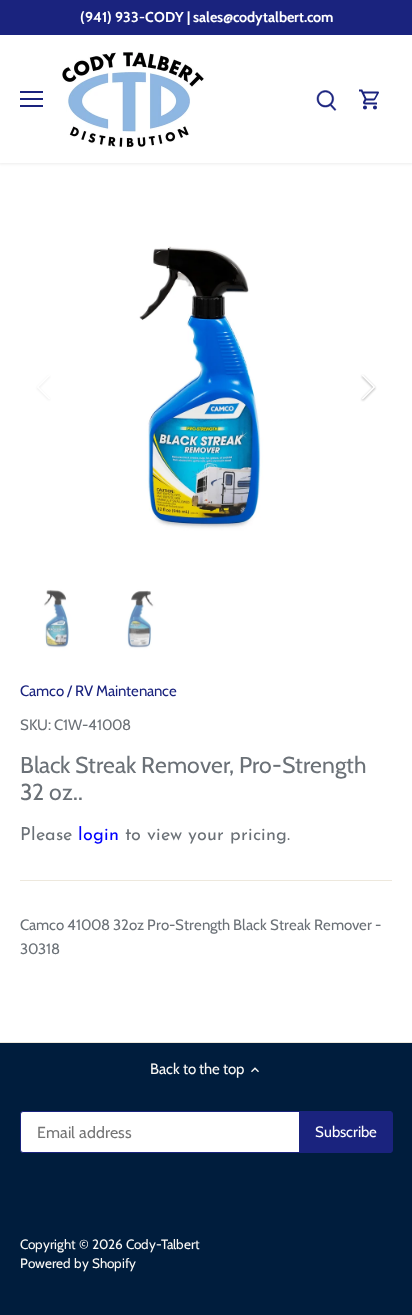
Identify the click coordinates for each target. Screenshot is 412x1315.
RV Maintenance (126, 691)
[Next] (367, 387)
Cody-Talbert (163, 1244)
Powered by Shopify (78, 1263)
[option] (206, 387)
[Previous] (45, 387)
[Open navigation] (31, 99)
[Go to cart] (370, 99)
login (98, 836)
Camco (42, 691)
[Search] (326, 99)
